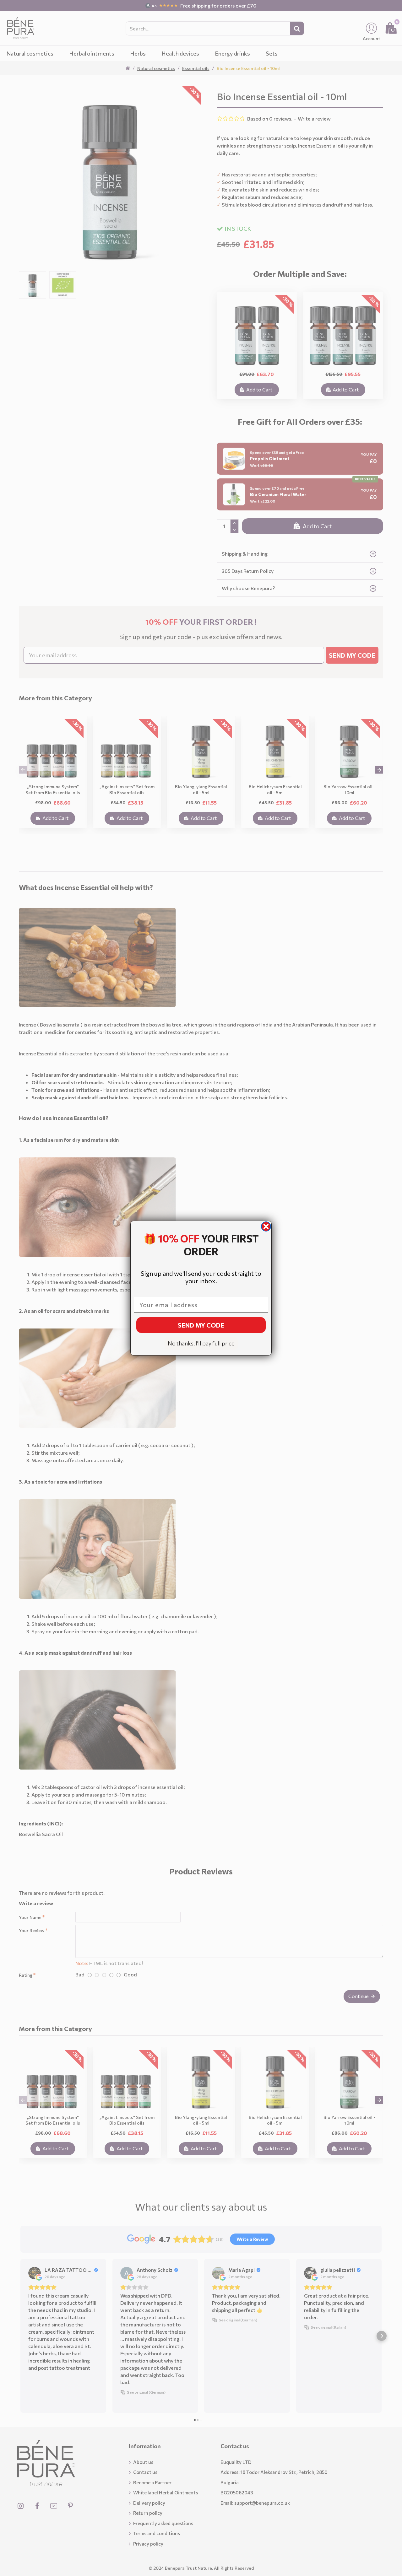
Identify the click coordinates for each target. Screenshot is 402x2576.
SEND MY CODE (201, 1325)
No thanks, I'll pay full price (201, 1343)
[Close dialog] (266, 1226)
